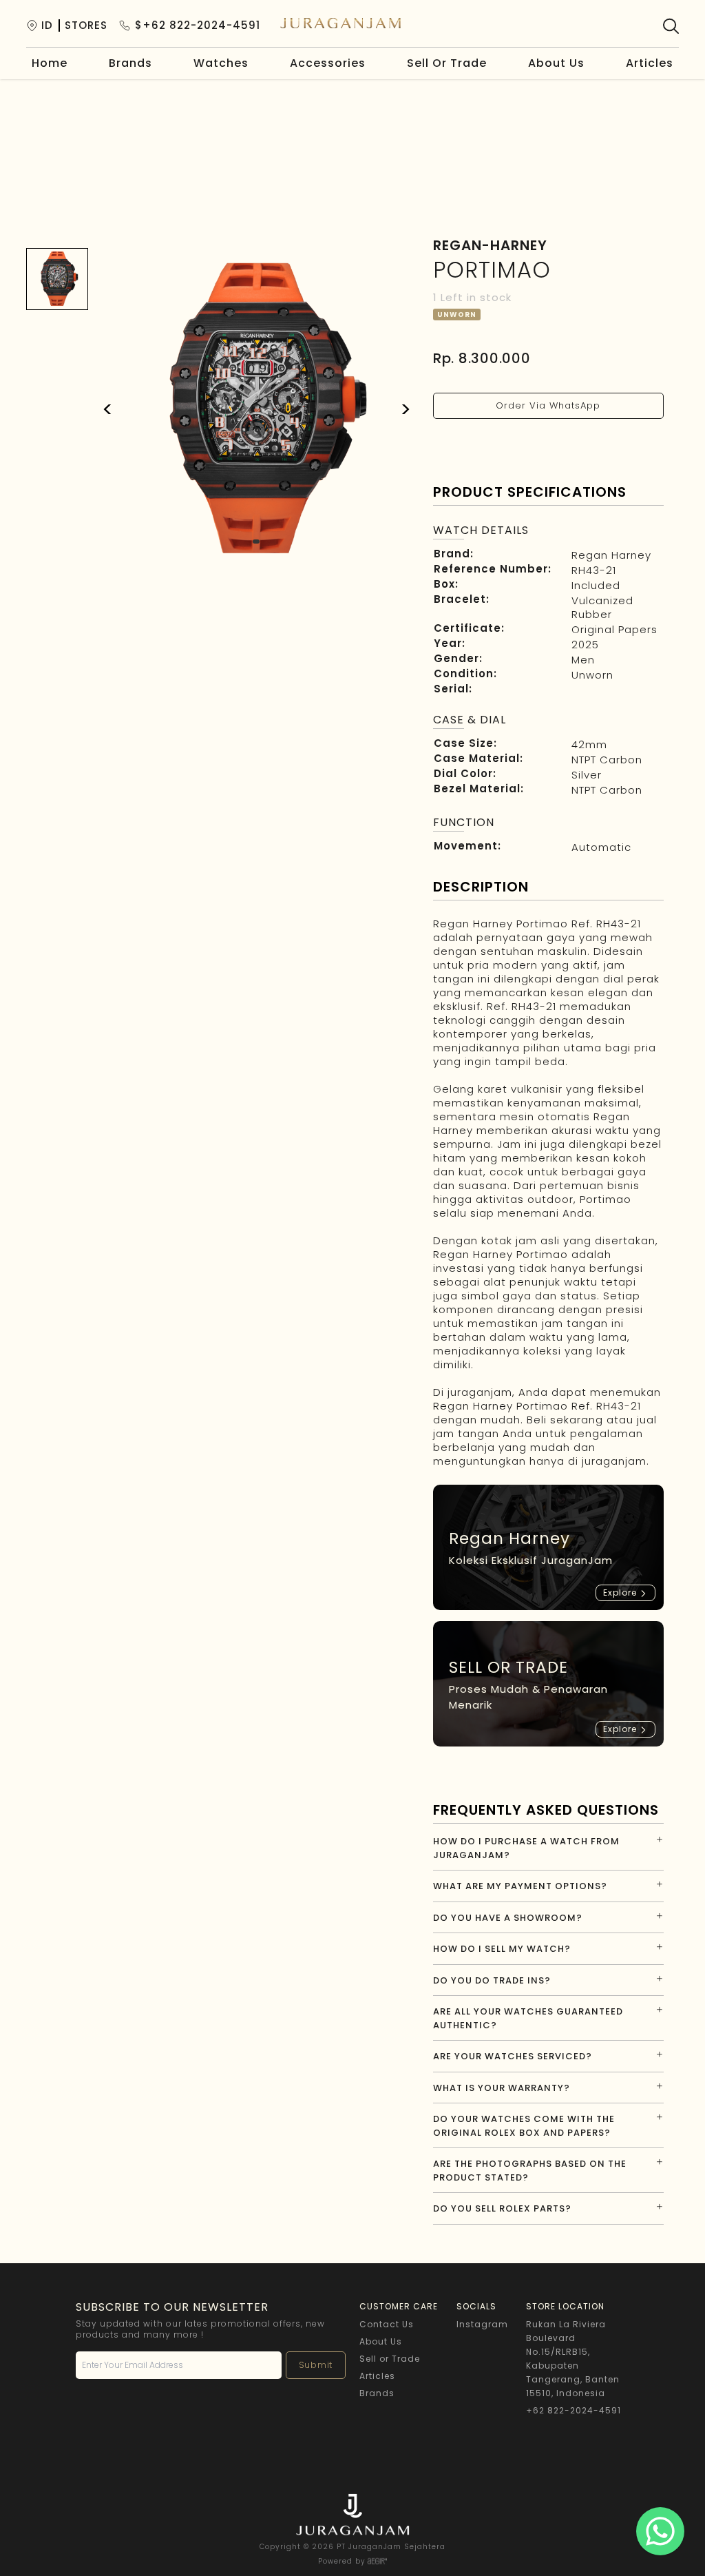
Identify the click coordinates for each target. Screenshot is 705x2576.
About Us (556, 63)
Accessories (328, 63)
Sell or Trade (390, 2359)
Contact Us (387, 2324)
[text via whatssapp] (660, 2531)
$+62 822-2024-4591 (198, 25)
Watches (221, 63)
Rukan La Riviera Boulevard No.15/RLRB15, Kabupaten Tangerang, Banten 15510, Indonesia (573, 2359)
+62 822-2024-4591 (574, 2410)
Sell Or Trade (447, 63)
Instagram (482, 2324)
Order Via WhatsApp (548, 405)
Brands (130, 63)
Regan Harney (611, 555)
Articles (650, 63)
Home (50, 63)
